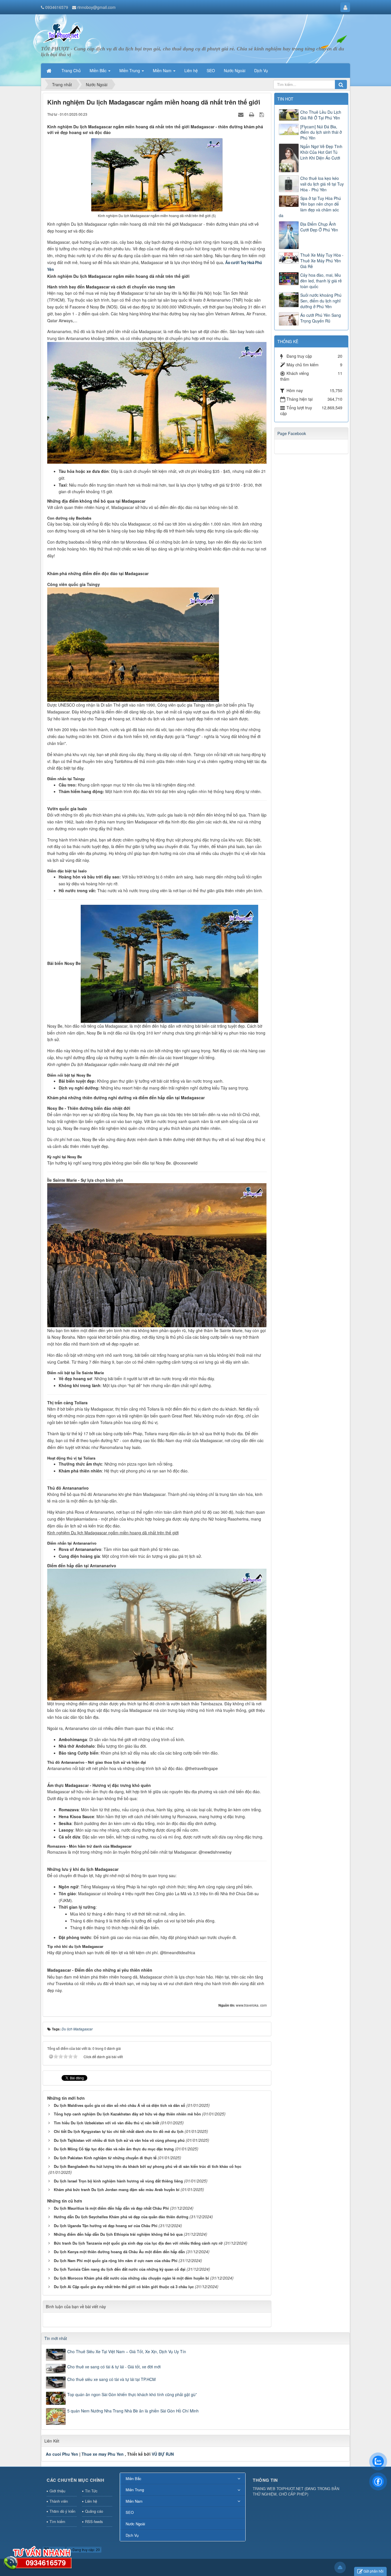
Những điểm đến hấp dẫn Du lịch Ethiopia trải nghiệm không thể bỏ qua (118, 2234)
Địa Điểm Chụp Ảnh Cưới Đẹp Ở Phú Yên (319, 227)
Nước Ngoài (135, 2524)
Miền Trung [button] (130, 70)
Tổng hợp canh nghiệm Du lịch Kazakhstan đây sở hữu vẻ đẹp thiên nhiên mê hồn (127, 2114)
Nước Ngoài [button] (235, 70)
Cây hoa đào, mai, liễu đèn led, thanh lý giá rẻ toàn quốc (321, 281)
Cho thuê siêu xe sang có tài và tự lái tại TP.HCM (111, 2379)
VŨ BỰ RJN (163, 2454)
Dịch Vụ (132, 2535)
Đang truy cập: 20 (86, 2550)
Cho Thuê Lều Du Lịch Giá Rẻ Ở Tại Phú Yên (321, 115)
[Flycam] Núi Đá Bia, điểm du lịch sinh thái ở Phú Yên (321, 132)
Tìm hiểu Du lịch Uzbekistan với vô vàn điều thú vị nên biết (106, 2123)
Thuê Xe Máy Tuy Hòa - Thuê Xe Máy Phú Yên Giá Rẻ (322, 261)
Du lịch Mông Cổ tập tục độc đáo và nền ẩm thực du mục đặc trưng (114, 2149)
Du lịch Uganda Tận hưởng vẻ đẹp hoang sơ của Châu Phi (106, 2226)
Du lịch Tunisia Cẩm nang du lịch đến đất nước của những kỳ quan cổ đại (120, 2269)
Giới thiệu (57, 2491)
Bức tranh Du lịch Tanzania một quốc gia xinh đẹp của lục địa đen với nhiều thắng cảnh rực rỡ (138, 2243)
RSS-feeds (94, 2521)
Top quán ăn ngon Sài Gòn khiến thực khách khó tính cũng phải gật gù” (132, 2394)
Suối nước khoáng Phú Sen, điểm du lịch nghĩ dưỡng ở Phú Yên (321, 301)
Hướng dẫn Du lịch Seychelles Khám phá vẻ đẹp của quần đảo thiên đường (121, 2217)
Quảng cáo (94, 2511)
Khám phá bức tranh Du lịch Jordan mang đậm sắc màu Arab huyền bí (117, 2189)
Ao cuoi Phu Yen (62, 2454)
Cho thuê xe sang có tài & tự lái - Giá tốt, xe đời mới (114, 2367)
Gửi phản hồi (374, 2571)
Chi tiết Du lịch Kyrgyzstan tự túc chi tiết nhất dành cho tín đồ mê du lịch (119, 2131)
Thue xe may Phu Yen (103, 2454)
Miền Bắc (134, 2478)
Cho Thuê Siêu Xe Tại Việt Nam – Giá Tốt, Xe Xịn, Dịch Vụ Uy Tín (127, 2351)
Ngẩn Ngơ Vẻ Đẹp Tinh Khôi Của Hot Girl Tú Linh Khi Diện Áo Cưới (321, 152)
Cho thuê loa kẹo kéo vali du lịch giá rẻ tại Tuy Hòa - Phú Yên (322, 184)
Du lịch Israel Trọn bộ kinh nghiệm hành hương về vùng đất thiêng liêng (118, 2181)
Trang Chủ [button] (71, 70)
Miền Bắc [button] (99, 70)
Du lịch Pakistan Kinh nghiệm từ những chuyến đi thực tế (105, 2158)
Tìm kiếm (57, 2521)
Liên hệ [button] (191, 70)
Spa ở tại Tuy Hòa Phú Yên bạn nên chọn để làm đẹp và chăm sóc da (310, 207)
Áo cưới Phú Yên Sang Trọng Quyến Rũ (321, 318)
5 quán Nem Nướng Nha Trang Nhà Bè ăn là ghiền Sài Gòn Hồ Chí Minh (133, 2411)
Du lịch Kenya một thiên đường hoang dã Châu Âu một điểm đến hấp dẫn (119, 2252)
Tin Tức (91, 2491)
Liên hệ (91, 2501)
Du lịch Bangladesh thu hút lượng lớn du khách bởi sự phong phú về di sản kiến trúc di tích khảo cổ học (148, 2166)
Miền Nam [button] (163, 70)
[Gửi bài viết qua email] (242, 114)
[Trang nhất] (50, 70)
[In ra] (252, 114)
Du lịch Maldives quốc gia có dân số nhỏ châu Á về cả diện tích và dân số (120, 2105)
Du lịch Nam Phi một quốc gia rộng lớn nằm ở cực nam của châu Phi (116, 2261)
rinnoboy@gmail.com (96, 7)
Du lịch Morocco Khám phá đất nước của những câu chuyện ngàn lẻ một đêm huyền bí (131, 2278)
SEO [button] (211, 70)
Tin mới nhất (56, 2338)
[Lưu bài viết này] (262, 114)
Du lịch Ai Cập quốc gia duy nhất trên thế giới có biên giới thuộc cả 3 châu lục (124, 2287)
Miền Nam (134, 2501)
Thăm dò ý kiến (62, 2511)
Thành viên (59, 2501)
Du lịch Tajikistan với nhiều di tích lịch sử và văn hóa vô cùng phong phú (119, 2140)
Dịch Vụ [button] (261, 70)
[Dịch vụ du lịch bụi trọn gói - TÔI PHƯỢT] (63, 32)
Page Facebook (292, 433)
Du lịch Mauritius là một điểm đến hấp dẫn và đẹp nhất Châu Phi (111, 2208)
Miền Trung (135, 2490)
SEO (130, 2512)
